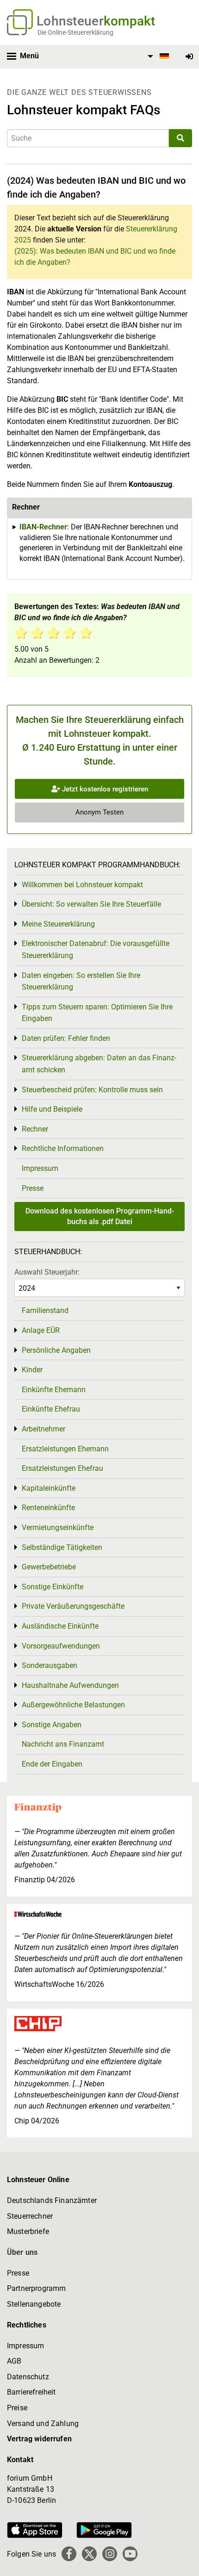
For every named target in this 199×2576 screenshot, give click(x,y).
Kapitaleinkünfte (49, 1488)
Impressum (40, 1168)
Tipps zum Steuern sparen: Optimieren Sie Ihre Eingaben (97, 1013)
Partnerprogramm (36, 2288)
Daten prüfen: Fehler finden (66, 1038)
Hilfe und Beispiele (52, 1109)
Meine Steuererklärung (58, 924)
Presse (33, 1188)
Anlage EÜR (41, 1330)
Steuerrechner (30, 2216)
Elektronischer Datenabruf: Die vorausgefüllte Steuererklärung (96, 949)
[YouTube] (130, 2554)
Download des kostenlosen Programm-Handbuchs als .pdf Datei (100, 1216)
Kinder (32, 1370)
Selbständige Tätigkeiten (62, 1547)
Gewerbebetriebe (49, 1567)
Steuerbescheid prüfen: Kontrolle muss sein (92, 1090)
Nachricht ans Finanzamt (63, 1744)
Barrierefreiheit (31, 2392)
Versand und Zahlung (43, 2424)
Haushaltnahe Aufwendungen (70, 1685)
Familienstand (45, 1310)
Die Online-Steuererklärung (75, 32)
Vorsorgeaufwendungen (61, 1646)
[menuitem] (157, 56)
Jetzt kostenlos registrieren (104, 789)
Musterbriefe (28, 2231)
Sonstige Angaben (52, 1725)
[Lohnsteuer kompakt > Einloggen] (189, 57)
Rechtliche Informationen (63, 1148)
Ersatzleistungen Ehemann (65, 1449)
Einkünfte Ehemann (54, 1390)
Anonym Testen (99, 812)
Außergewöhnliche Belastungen (73, 1705)
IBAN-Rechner (43, 527)
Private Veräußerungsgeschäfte (73, 1606)
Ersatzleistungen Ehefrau (62, 1468)
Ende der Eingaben (52, 1764)
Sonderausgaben (50, 1665)
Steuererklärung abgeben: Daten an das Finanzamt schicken (99, 1064)
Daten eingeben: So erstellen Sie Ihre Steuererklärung (81, 981)
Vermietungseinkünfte (58, 1528)
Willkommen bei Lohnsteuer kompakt (82, 885)
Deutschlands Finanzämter (52, 2200)
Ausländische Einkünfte (60, 1626)
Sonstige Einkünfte (53, 1587)
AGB (14, 2361)
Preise (17, 2408)
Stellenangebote (34, 2304)
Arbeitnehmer (44, 1429)
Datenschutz (28, 2377)
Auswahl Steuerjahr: (47, 1272)
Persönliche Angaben (56, 1350)
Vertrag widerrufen (39, 2439)
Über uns (22, 2252)
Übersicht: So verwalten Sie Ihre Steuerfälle (91, 904)
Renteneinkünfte (48, 1508)
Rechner (35, 1129)
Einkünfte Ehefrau (51, 1409)
